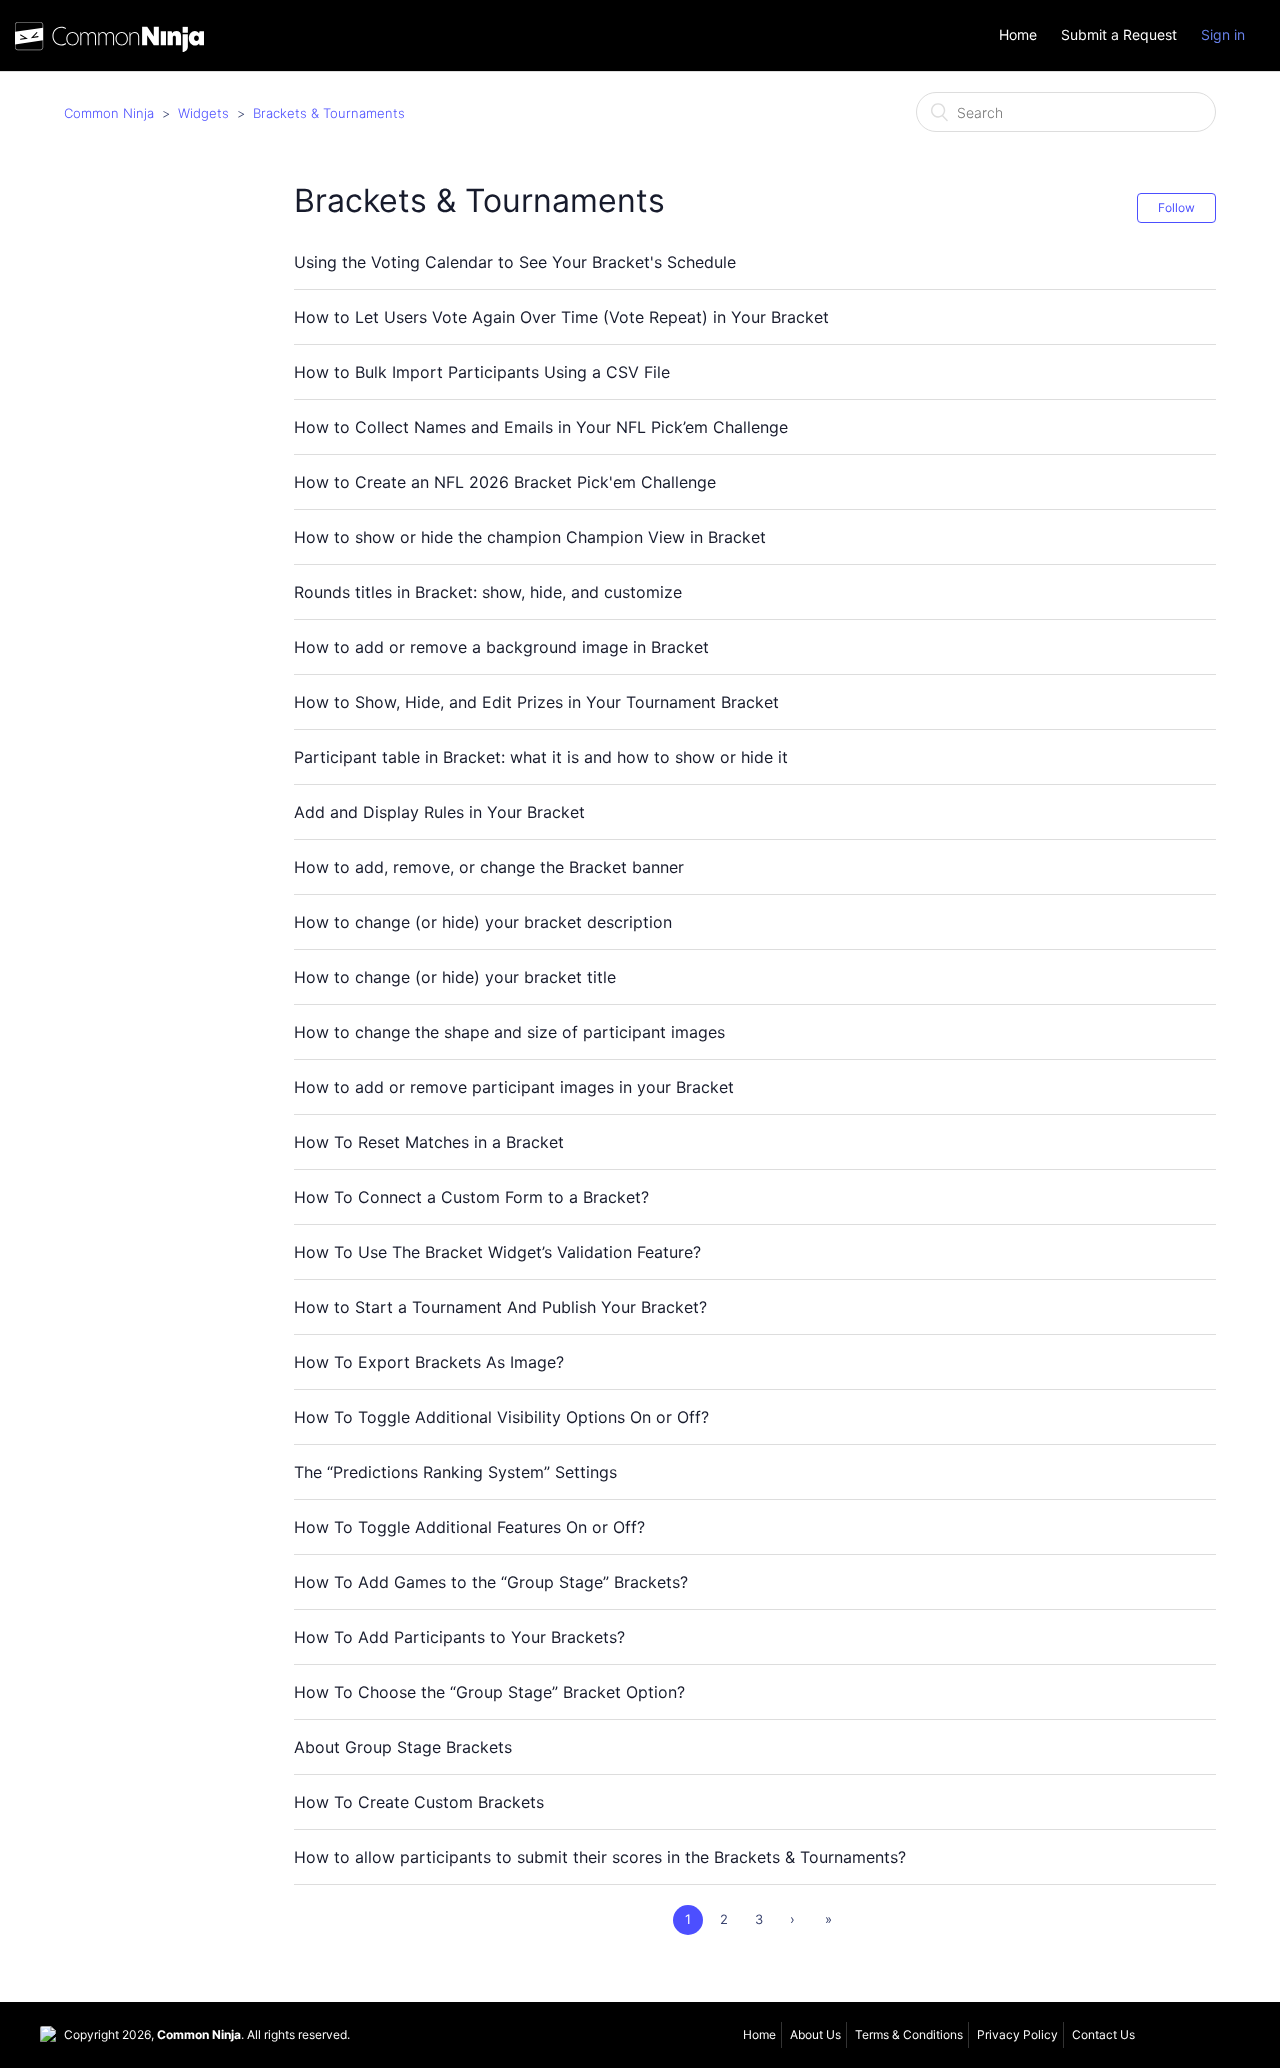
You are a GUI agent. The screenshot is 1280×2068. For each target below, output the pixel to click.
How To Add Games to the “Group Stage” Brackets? (491, 1582)
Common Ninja (109, 113)
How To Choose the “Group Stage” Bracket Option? (489, 1692)
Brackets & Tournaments (329, 113)
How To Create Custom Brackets (419, 1802)
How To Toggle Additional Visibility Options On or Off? (501, 1417)
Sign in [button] (1223, 34)
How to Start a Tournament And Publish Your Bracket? (500, 1307)
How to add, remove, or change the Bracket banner (489, 867)
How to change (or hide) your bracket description (483, 922)
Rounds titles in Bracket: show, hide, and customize (488, 592)
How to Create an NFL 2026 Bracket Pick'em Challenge (505, 482)
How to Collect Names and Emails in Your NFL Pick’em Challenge (541, 427)
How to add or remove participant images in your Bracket (514, 1087)
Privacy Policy (1017, 2034)
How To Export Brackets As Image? (429, 1362)
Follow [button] (1176, 207)
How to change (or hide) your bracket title (455, 977)
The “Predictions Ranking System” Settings (455, 1472)
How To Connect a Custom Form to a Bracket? (471, 1197)
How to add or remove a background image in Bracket (501, 647)
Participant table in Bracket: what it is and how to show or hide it (541, 757)
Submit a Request (1119, 35)
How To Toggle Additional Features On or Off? (469, 1527)
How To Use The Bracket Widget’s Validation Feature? (497, 1252)
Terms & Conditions (909, 2034)
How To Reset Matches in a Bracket (429, 1142)
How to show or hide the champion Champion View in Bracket (530, 537)
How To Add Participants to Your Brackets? (459, 1637)
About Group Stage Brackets (403, 1747)
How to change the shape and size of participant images (509, 1032)
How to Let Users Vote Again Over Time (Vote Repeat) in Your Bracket (561, 317)
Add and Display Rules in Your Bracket (439, 812)
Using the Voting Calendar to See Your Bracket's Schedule (515, 262)
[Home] (109, 41)
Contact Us (1103, 2034)
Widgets (203, 113)
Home (1018, 35)
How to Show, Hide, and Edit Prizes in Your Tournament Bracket (536, 702)
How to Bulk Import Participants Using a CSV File (482, 372)
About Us (815, 2034)
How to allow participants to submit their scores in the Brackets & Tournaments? (600, 1857)
